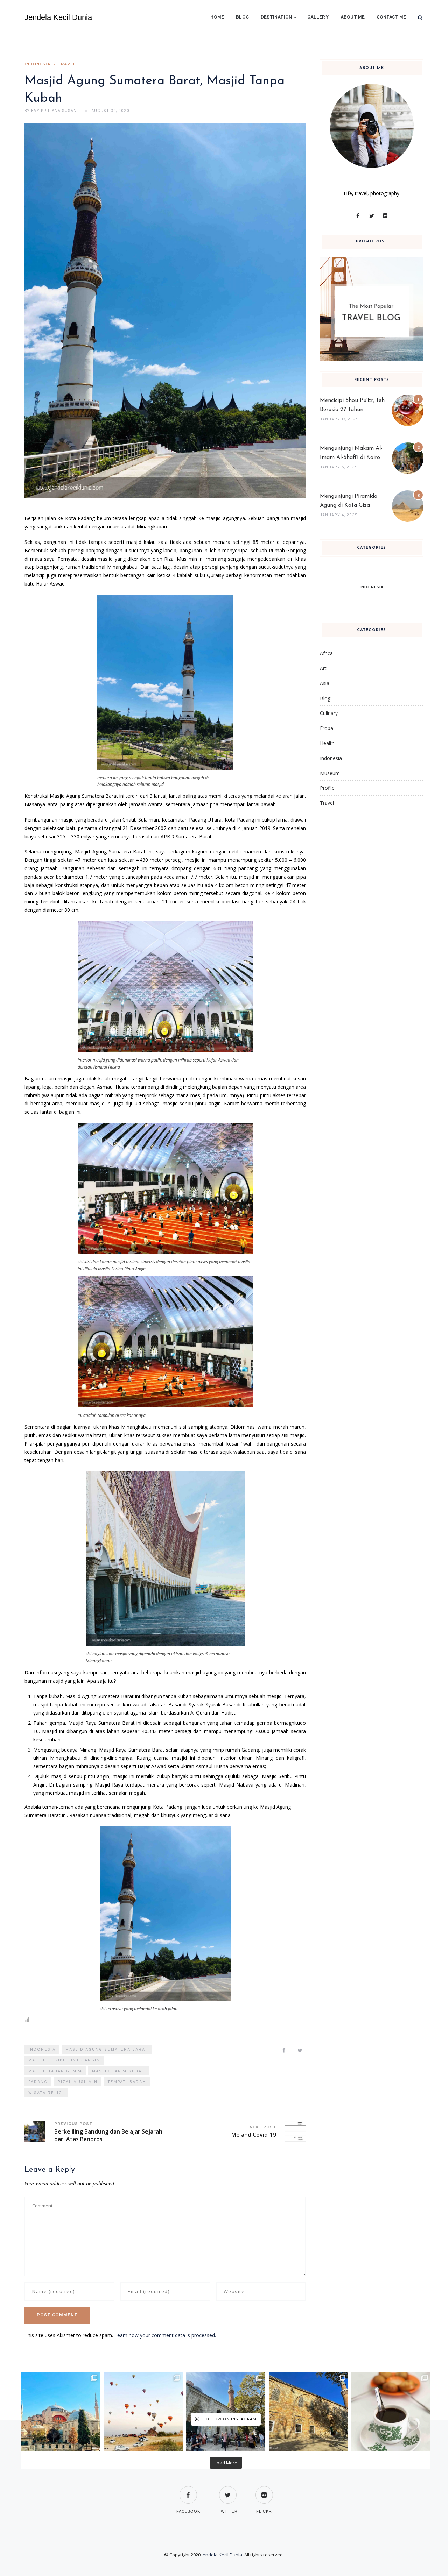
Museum (330, 773)
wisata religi (46, 2093)
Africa (326, 653)
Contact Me (391, 17)
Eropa (327, 728)
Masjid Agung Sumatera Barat (107, 2050)
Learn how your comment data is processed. (165, 2335)
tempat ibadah (127, 2082)
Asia (325, 683)
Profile (327, 788)
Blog (242, 17)
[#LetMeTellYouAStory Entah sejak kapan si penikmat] (391, 2412)
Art (323, 668)
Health (327, 743)
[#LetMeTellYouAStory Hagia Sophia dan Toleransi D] (61, 2412)
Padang (38, 2082)
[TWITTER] (228, 2490)
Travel (67, 64)
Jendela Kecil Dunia (58, 17)
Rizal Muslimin (78, 2082)
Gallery (318, 17)
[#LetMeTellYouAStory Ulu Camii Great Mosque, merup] (308, 2412)
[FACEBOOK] (188, 2490)
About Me (353, 17)
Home (217, 17)
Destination (276, 17)
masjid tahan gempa (55, 2071)
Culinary (329, 713)
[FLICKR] (264, 2490)
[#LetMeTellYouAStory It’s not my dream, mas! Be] (143, 2412)
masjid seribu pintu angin (64, 2060)
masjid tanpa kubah (119, 2071)
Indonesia (38, 64)
